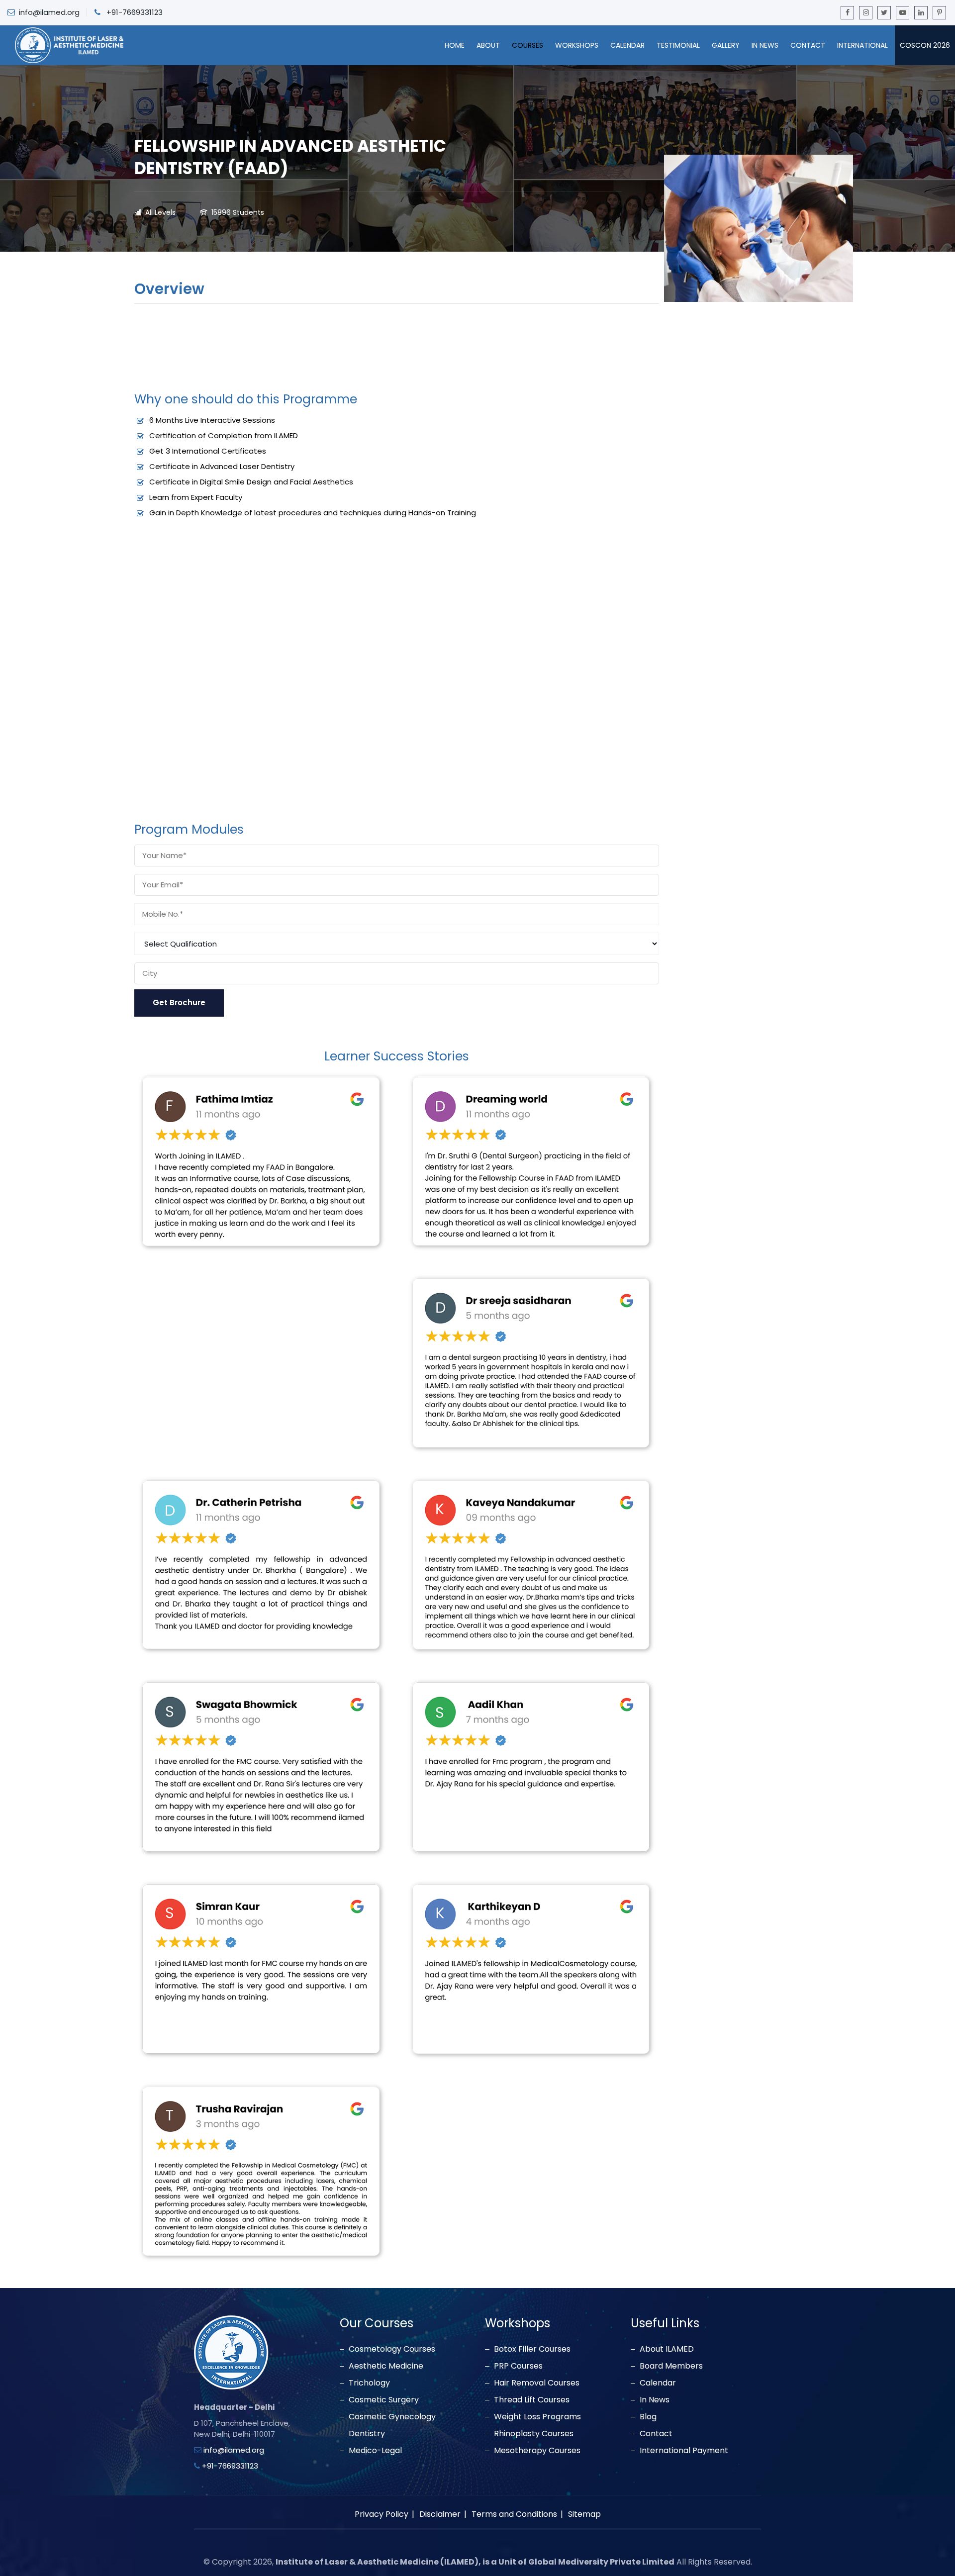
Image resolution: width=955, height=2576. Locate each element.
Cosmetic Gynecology (392, 2417)
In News (765, 45)
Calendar (627, 45)
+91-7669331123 (135, 12)
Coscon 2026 (925, 45)
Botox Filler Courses (532, 2349)
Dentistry (367, 2434)
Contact (808, 45)
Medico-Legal (375, 2451)
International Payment (684, 2451)
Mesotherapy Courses (537, 2451)
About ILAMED (667, 2349)
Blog (648, 2417)
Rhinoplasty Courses (534, 2434)
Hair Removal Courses (537, 2383)
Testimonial (678, 45)
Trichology (369, 2383)
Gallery (726, 45)
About (488, 45)
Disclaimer (440, 2514)
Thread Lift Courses (532, 2400)
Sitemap (584, 2514)
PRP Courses (518, 2366)
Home (455, 45)
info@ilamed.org (49, 12)
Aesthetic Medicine (386, 2366)
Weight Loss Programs (537, 2417)
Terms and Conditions (514, 2514)
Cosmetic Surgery (384, 2400)
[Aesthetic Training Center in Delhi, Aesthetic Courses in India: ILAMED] (69, 45)
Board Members (671, 2366)
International (862, 45)
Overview (169, 290)
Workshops (577, 45)
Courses (527, 45)
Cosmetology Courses (392, 2349)
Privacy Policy (382, 2514)
